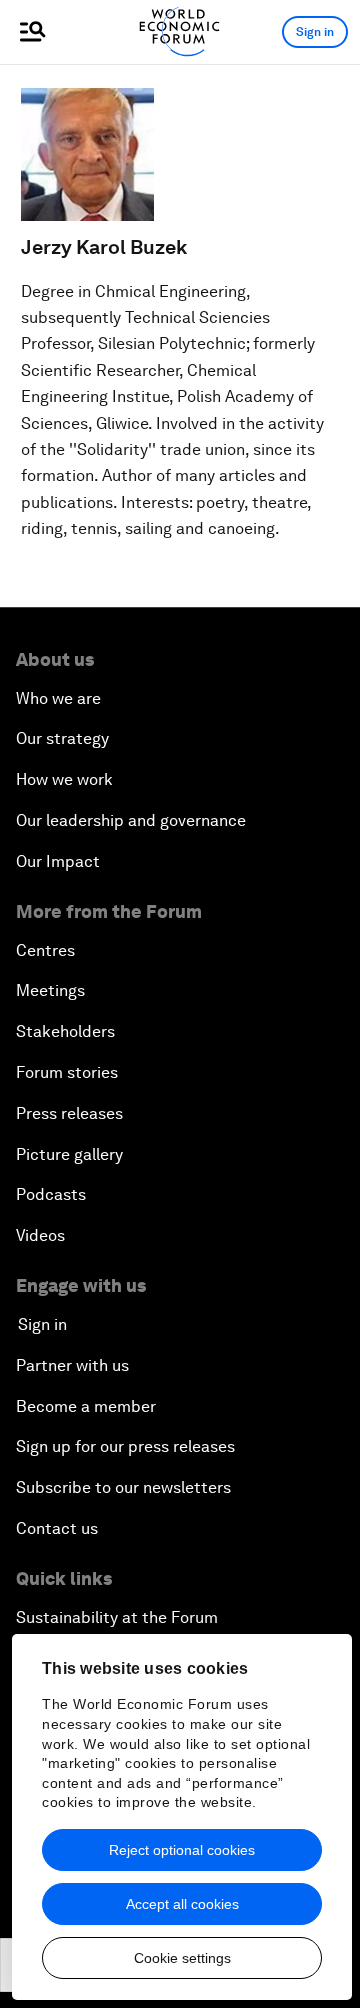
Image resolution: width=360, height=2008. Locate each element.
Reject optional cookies (182, 1850)
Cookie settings (182, 1958)
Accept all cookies (182, 1904)
